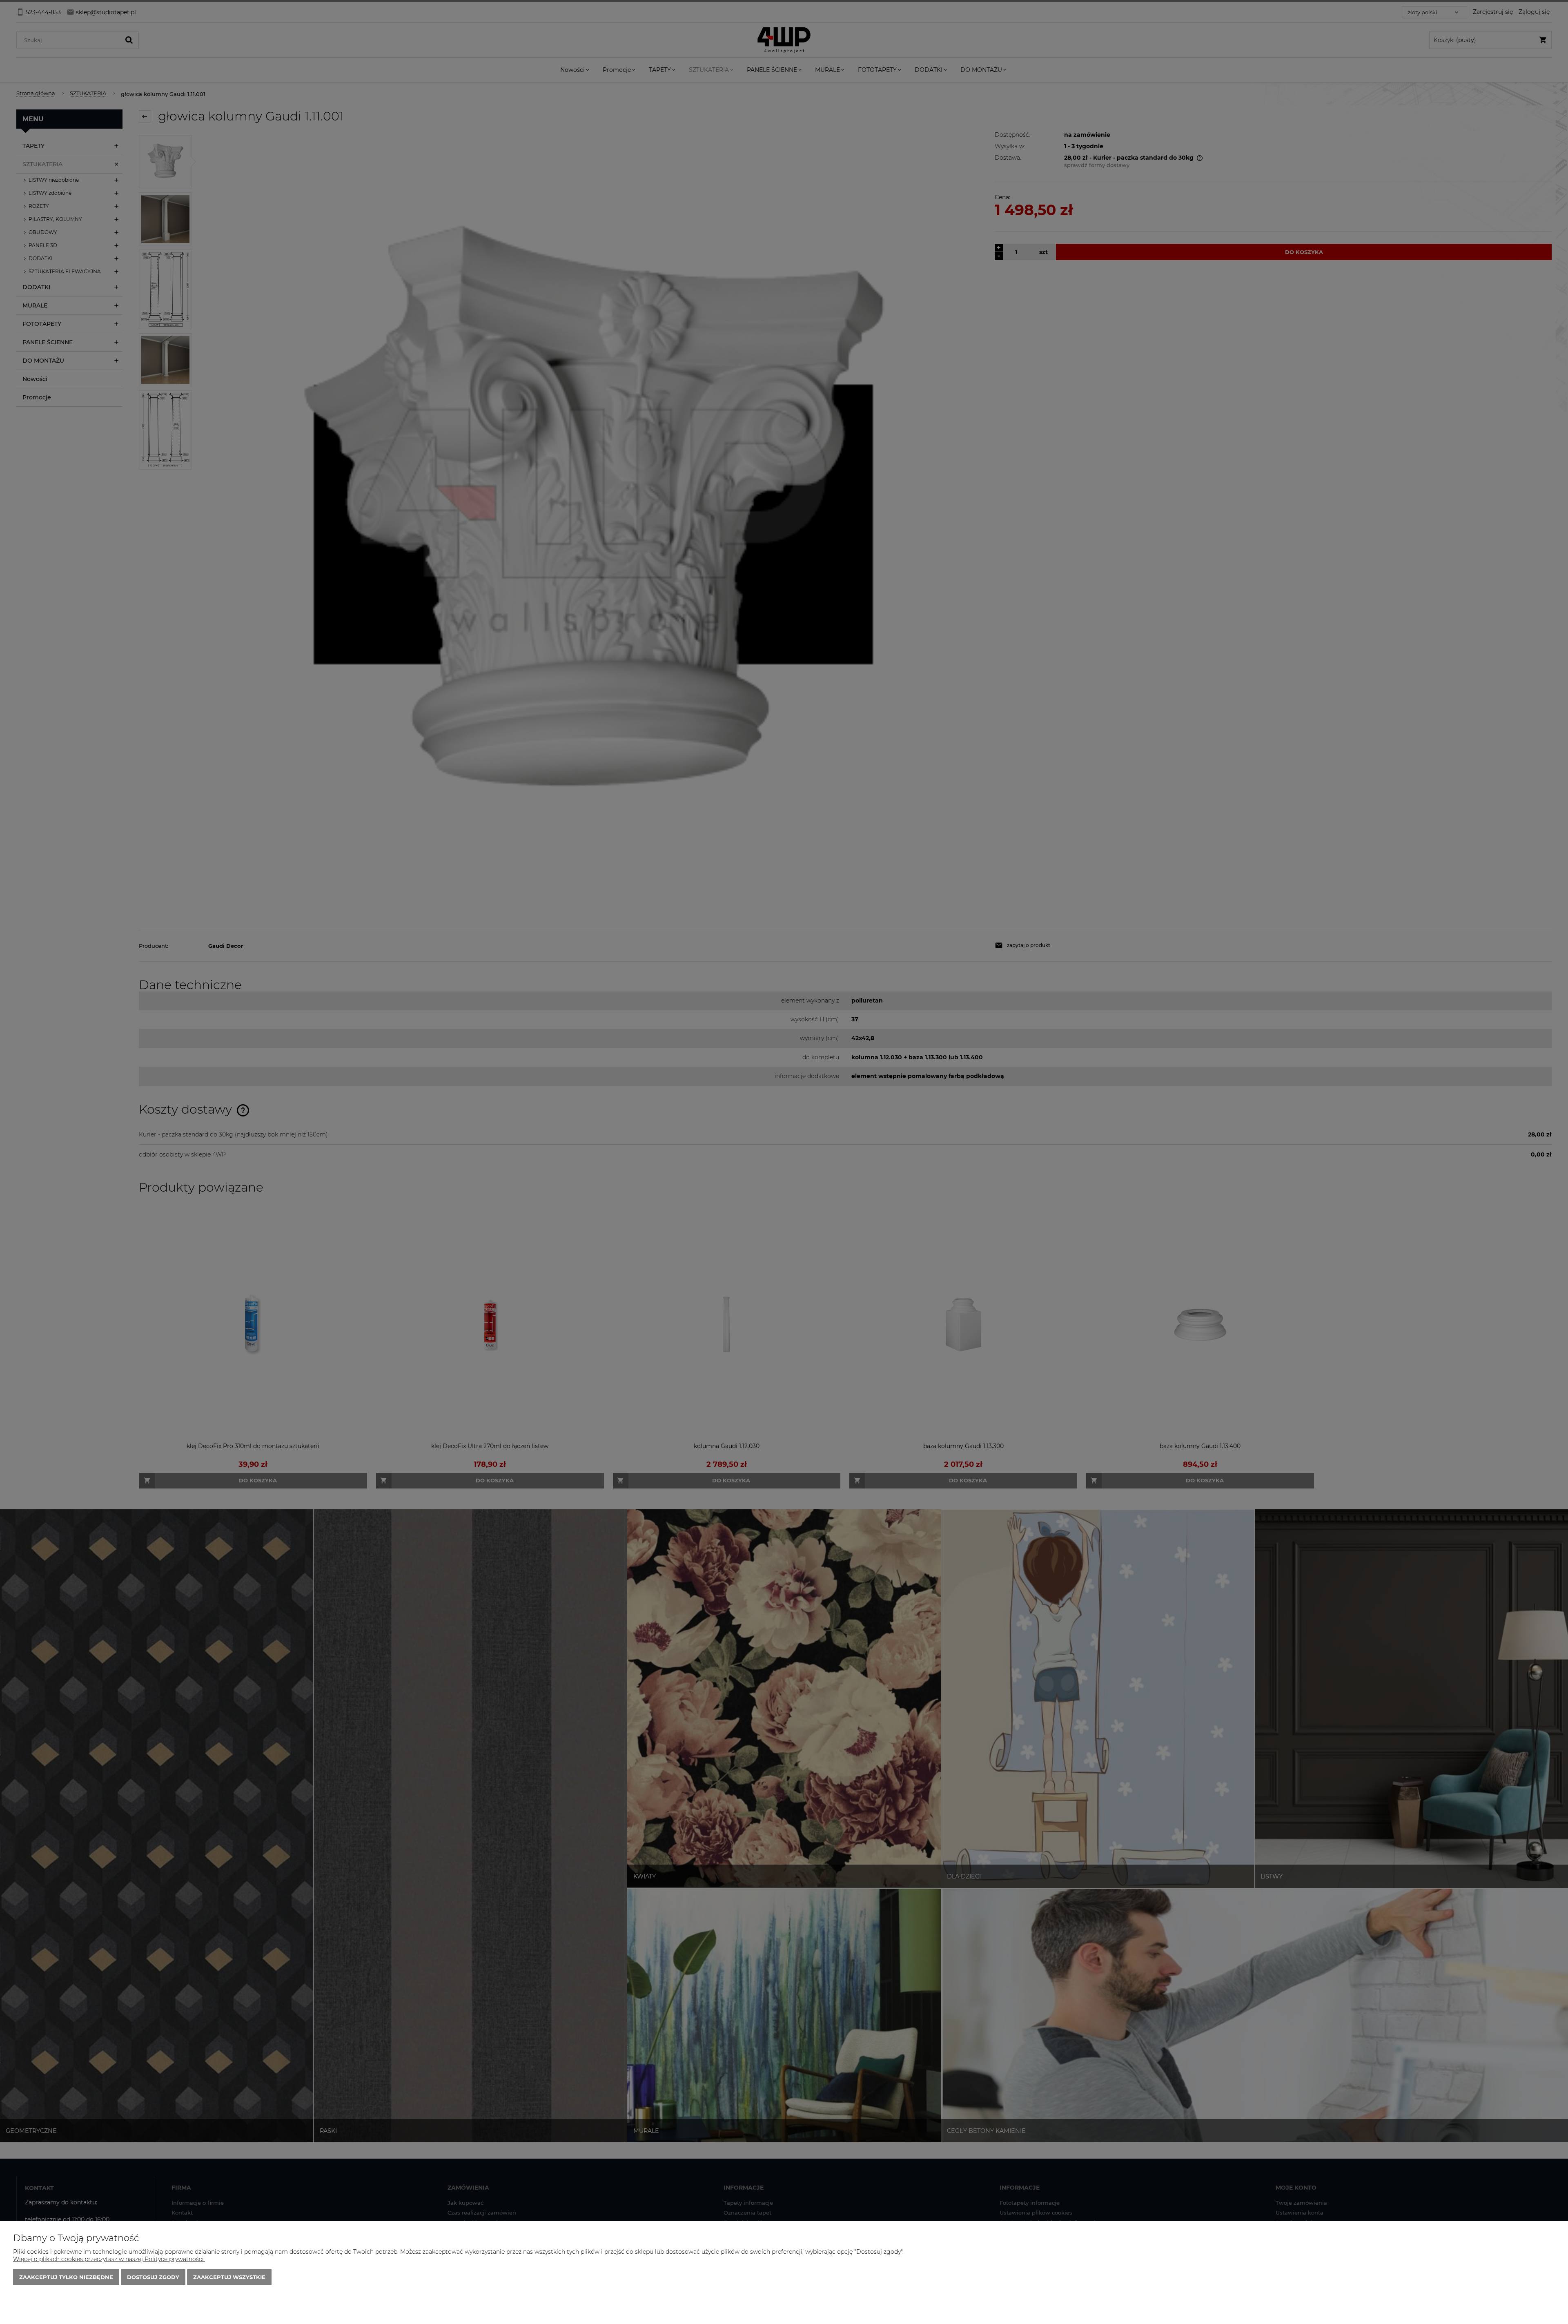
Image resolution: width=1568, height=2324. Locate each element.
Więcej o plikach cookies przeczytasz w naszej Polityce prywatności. (109, 2259)
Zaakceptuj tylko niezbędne (66, 2277)
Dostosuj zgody (153, 2277)
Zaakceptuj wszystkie (229, 2277)
